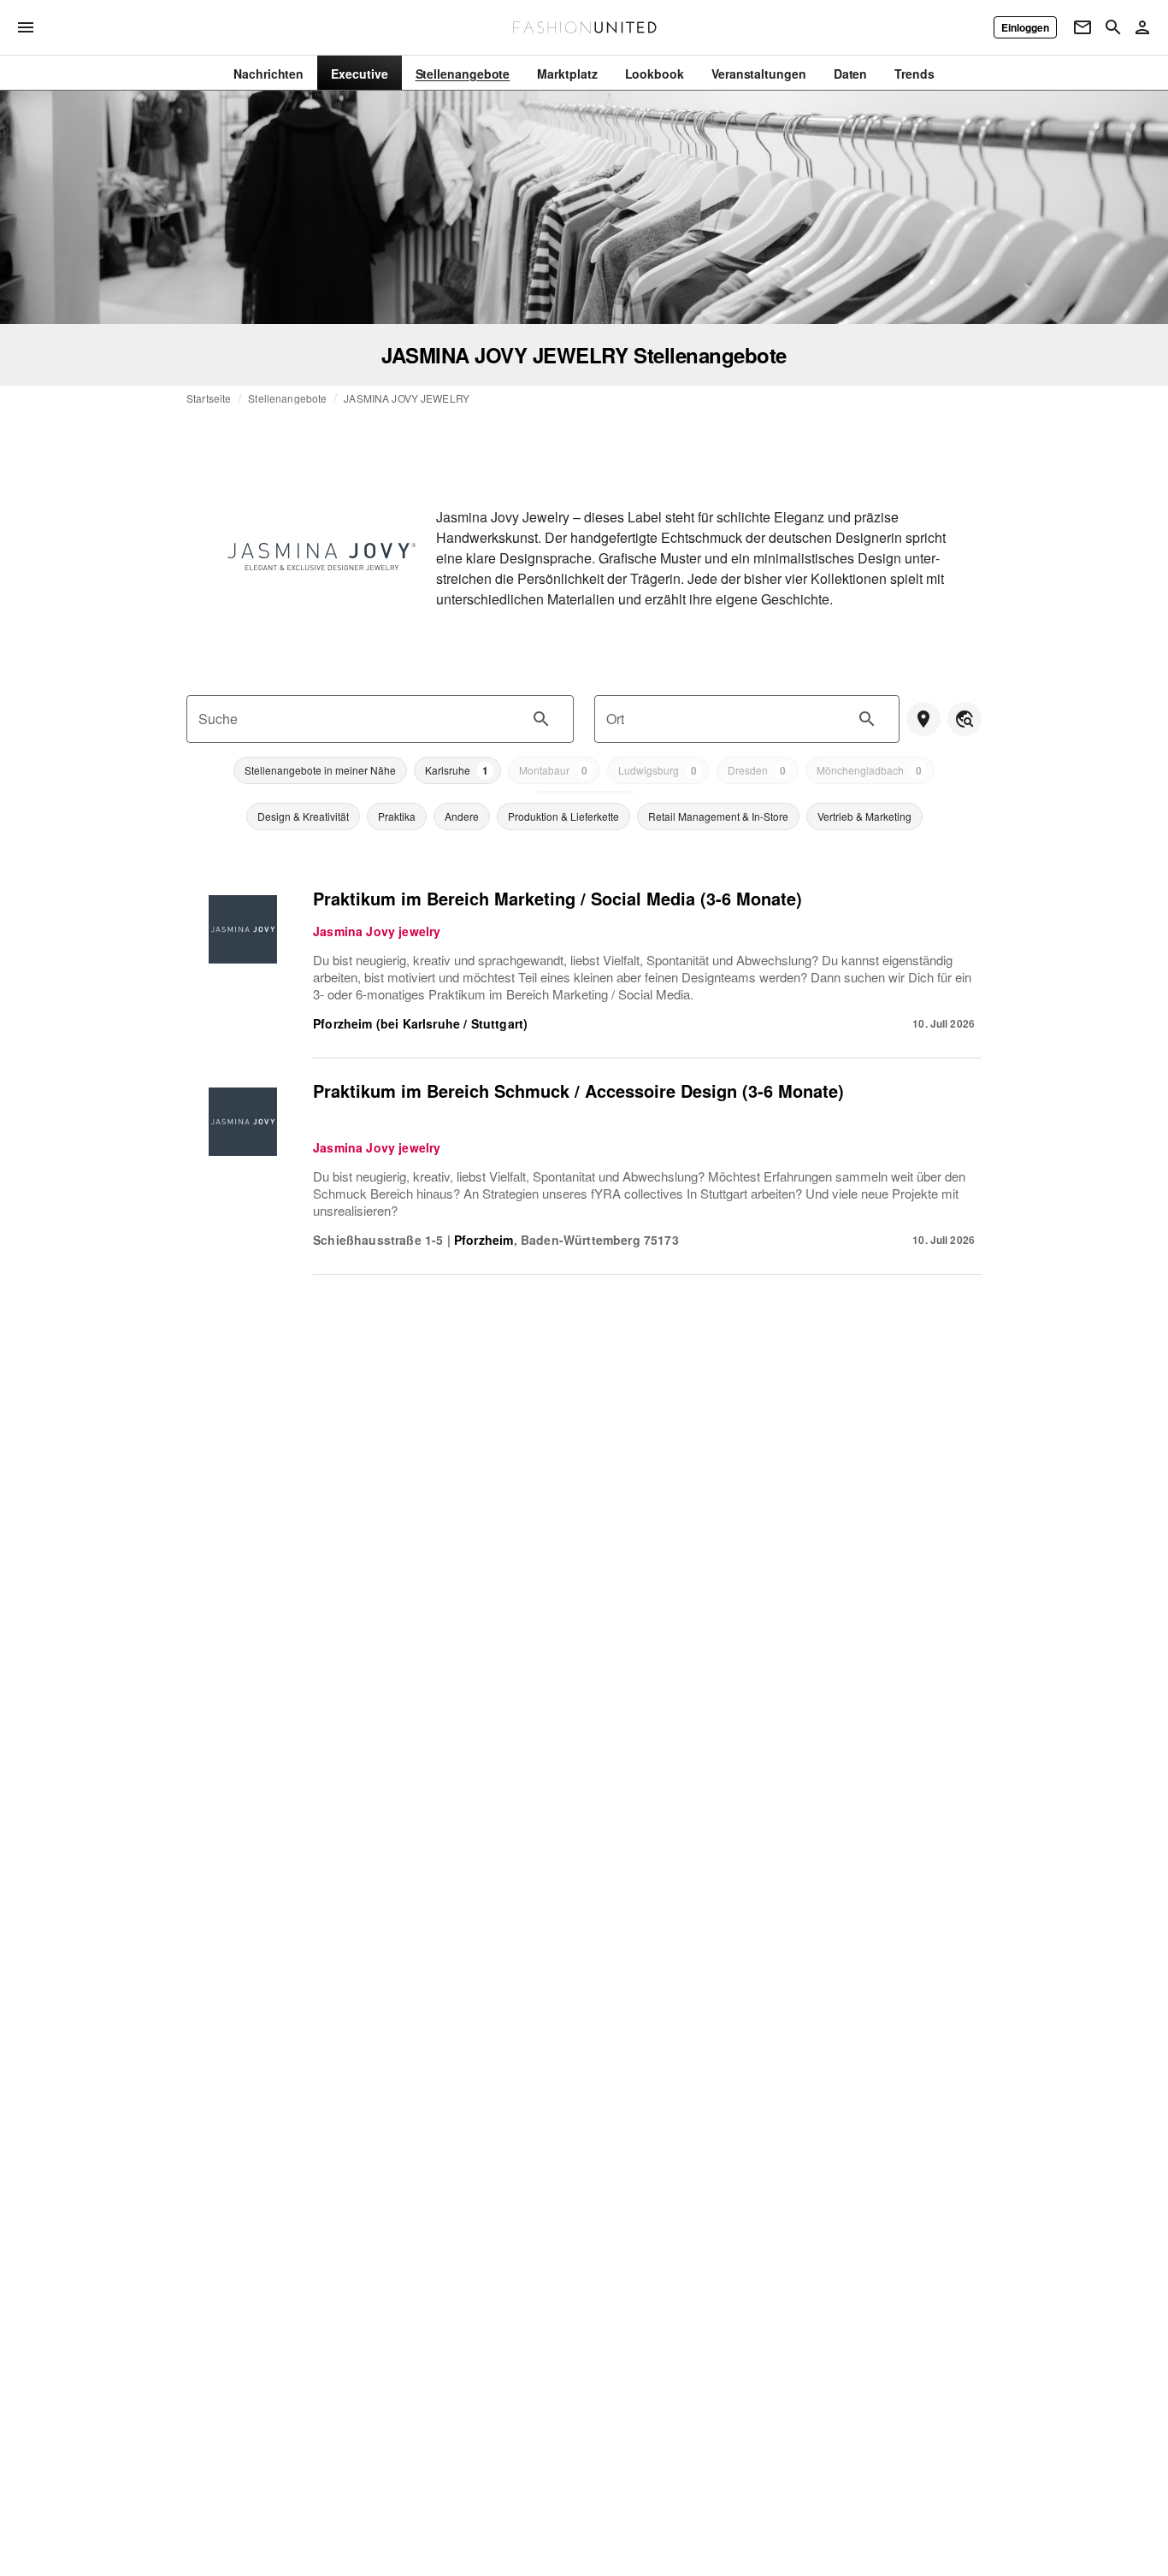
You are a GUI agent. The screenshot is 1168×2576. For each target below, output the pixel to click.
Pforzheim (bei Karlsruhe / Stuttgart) (420, 1023)
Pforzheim (484, 1240)
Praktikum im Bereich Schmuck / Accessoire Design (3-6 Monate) (578, 1091)
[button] (320, 770)
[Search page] (1113, 27)
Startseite (209, 398)
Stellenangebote (287, 398)
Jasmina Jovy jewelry (377, 931)
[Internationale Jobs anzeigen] (964, 719)
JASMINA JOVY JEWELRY (407, 398)
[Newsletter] (1082, 27)
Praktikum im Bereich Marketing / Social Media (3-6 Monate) (557, 898)
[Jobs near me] (923, 719)
